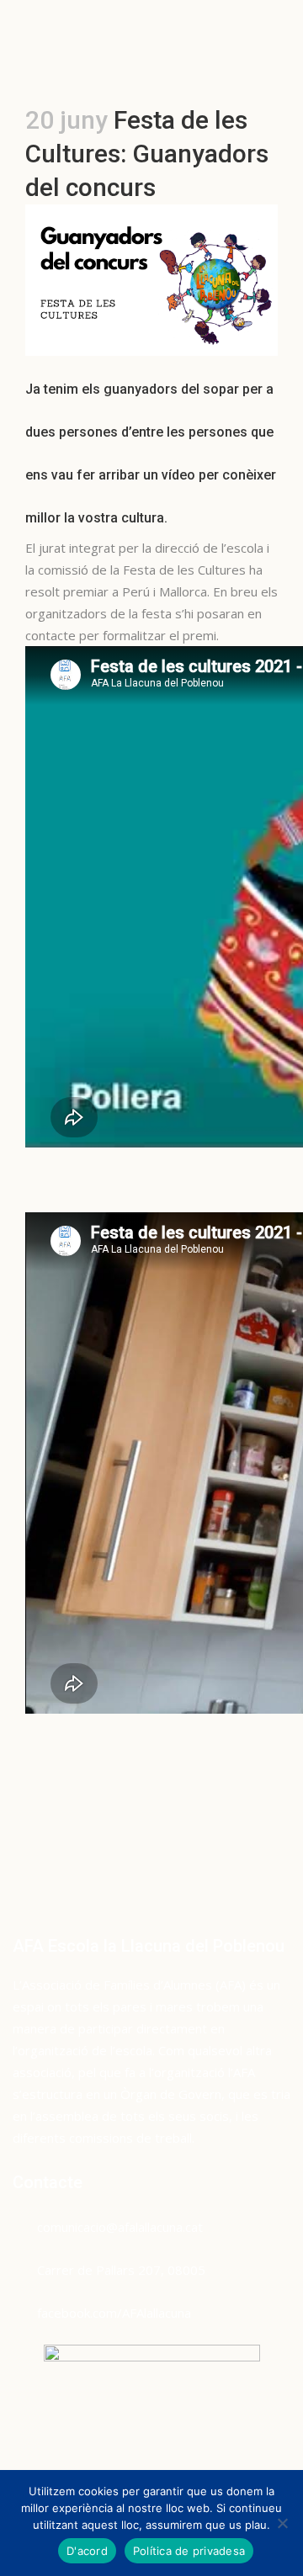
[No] (282, 2523)
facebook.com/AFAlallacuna (114, 2313)
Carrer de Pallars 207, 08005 (121, 2270)
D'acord (87, 2551)
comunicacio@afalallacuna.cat (120, 2227)
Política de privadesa (189, 2551)
